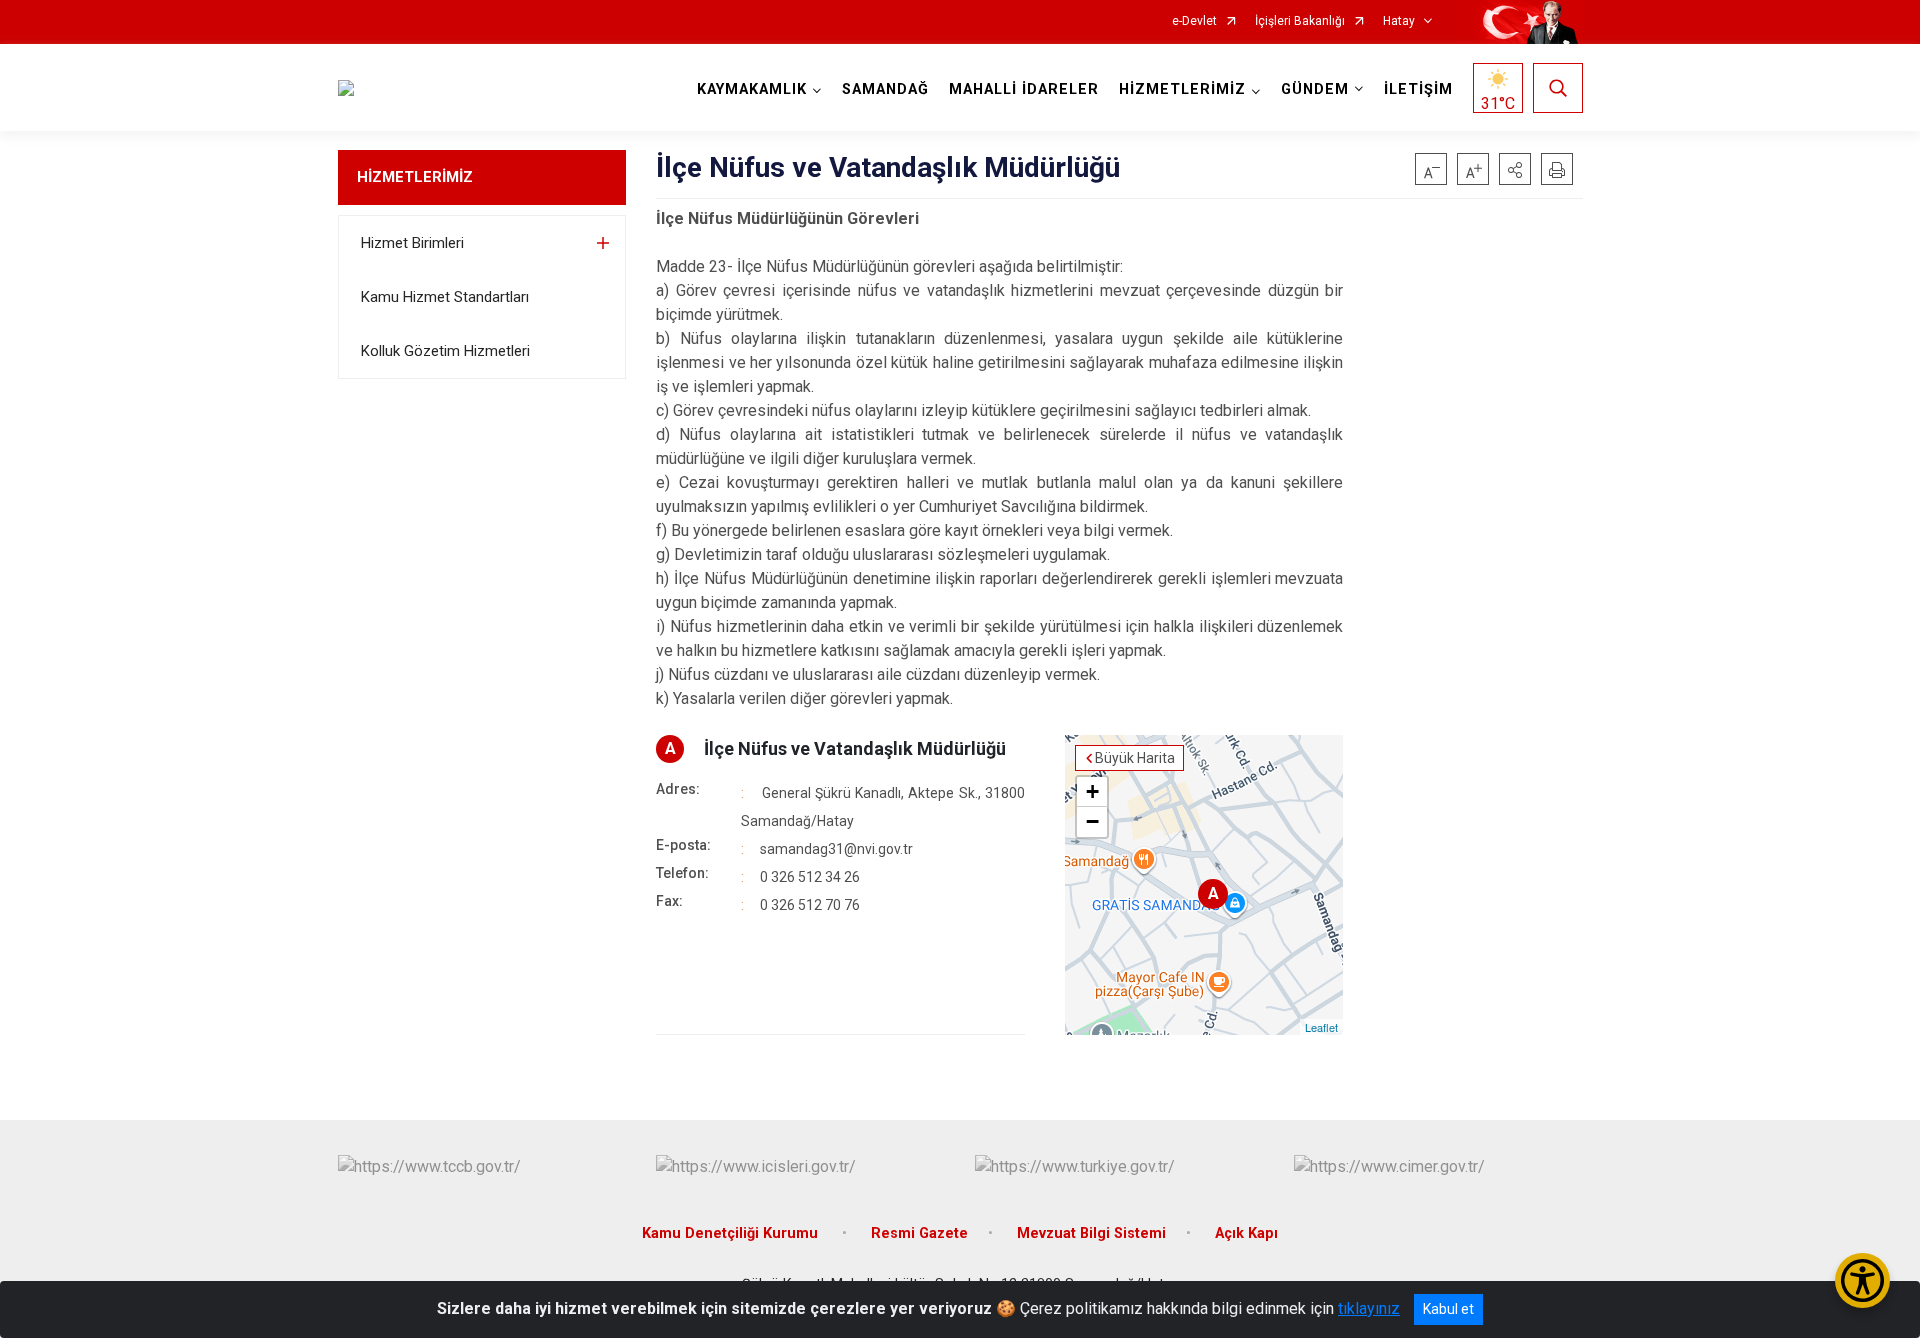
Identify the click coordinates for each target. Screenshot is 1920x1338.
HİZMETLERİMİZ (415, 177)
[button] (1515, 169)
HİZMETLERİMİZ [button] (1182, 89)
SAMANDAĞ (885, 89)
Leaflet (1321, 1027)
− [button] (1092, 821)
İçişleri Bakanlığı (1300, 21)
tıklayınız (1369, 1308)
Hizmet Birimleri (412, 243)
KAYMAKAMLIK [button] (752, 89)
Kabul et (1448, 1309)
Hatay (1399, 21)
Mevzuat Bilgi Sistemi (1091, 1233)
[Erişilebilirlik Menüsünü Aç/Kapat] (1862, 1280)
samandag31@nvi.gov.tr (836, 849)
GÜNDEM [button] (1315, 89)
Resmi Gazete (919, 1233)
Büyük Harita (1135, 758)
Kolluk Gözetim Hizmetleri (445, 351)
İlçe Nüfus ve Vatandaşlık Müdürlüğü (855, 748)
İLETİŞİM (1418, 89)
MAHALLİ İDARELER (1024, 89)
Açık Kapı (1246, 1233)
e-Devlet (1194, 21)
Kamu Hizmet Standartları (445, 297)
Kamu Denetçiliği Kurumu (732, 1233)
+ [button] (1092, 791)
